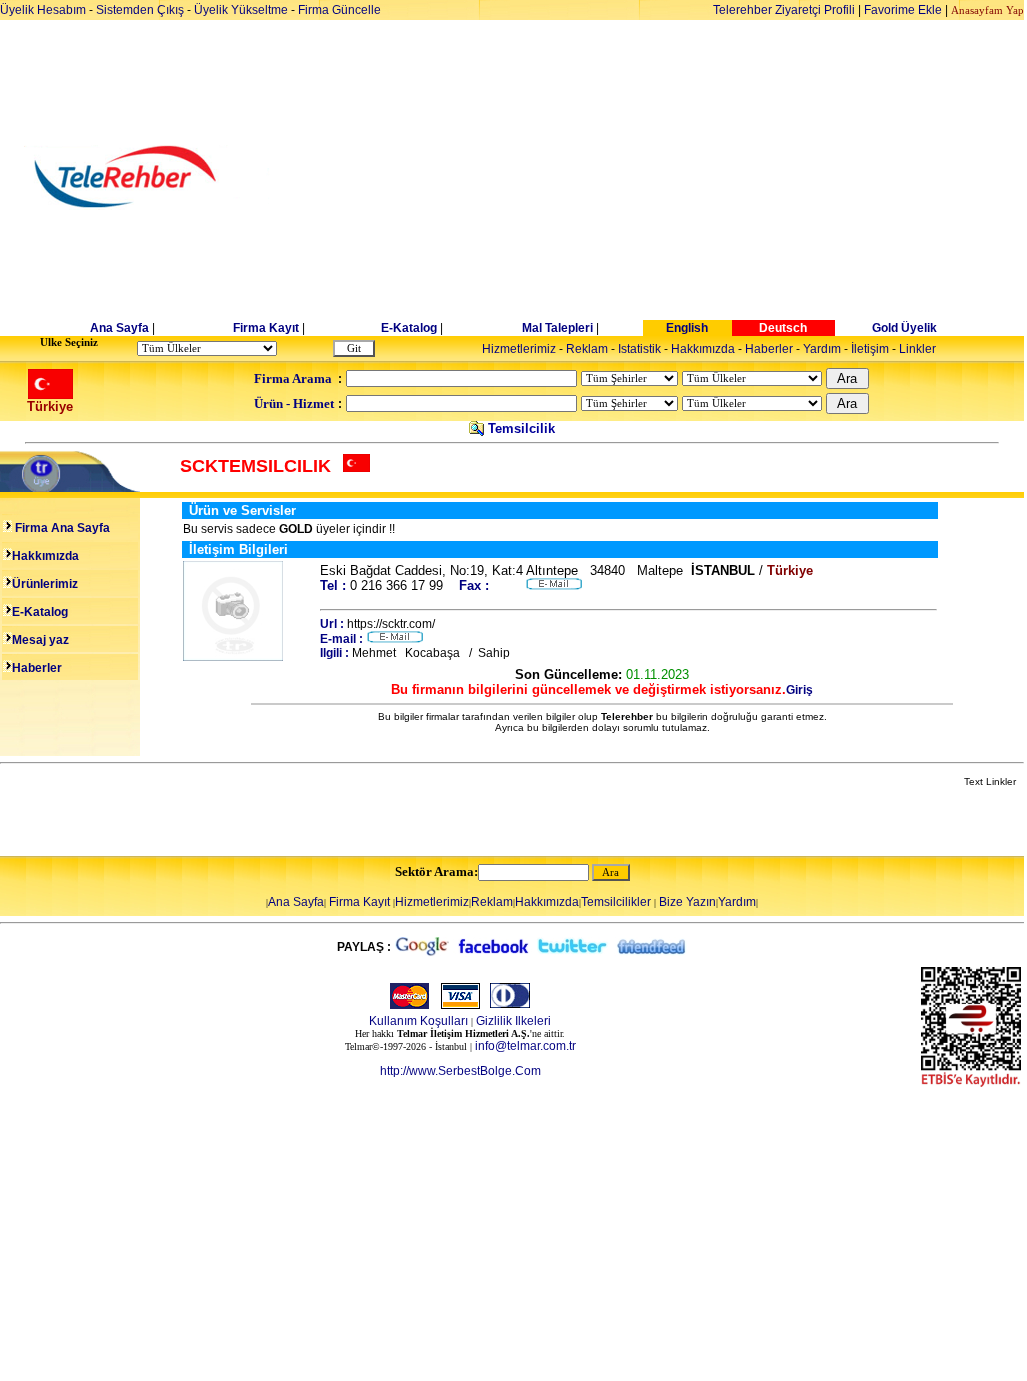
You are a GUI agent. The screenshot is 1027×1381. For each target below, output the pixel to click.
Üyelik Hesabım (43, 10)
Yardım (822, 349)
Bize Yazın (687, 902)
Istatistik (639, 349)
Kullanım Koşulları (418, 1021)
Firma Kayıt (266, 328)
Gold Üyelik (904, 328)
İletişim (870, 349)
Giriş (799, 690)
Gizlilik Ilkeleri (513, 1021)
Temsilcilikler (616, 902)
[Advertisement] (667, 177)
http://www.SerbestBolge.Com (460, 1071)
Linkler (917, 349)
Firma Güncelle (339, 10)
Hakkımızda (703, 349)
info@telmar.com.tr (525, 1046)
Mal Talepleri (557, 328)
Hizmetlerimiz (519, 349)
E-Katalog (409, 328)
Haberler (769, 349)
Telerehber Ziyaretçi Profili (784, 10)
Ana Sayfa (119, 328)
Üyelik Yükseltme (241, 10)
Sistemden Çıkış (140, 10)
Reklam (587, 349)
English (687, 328)
